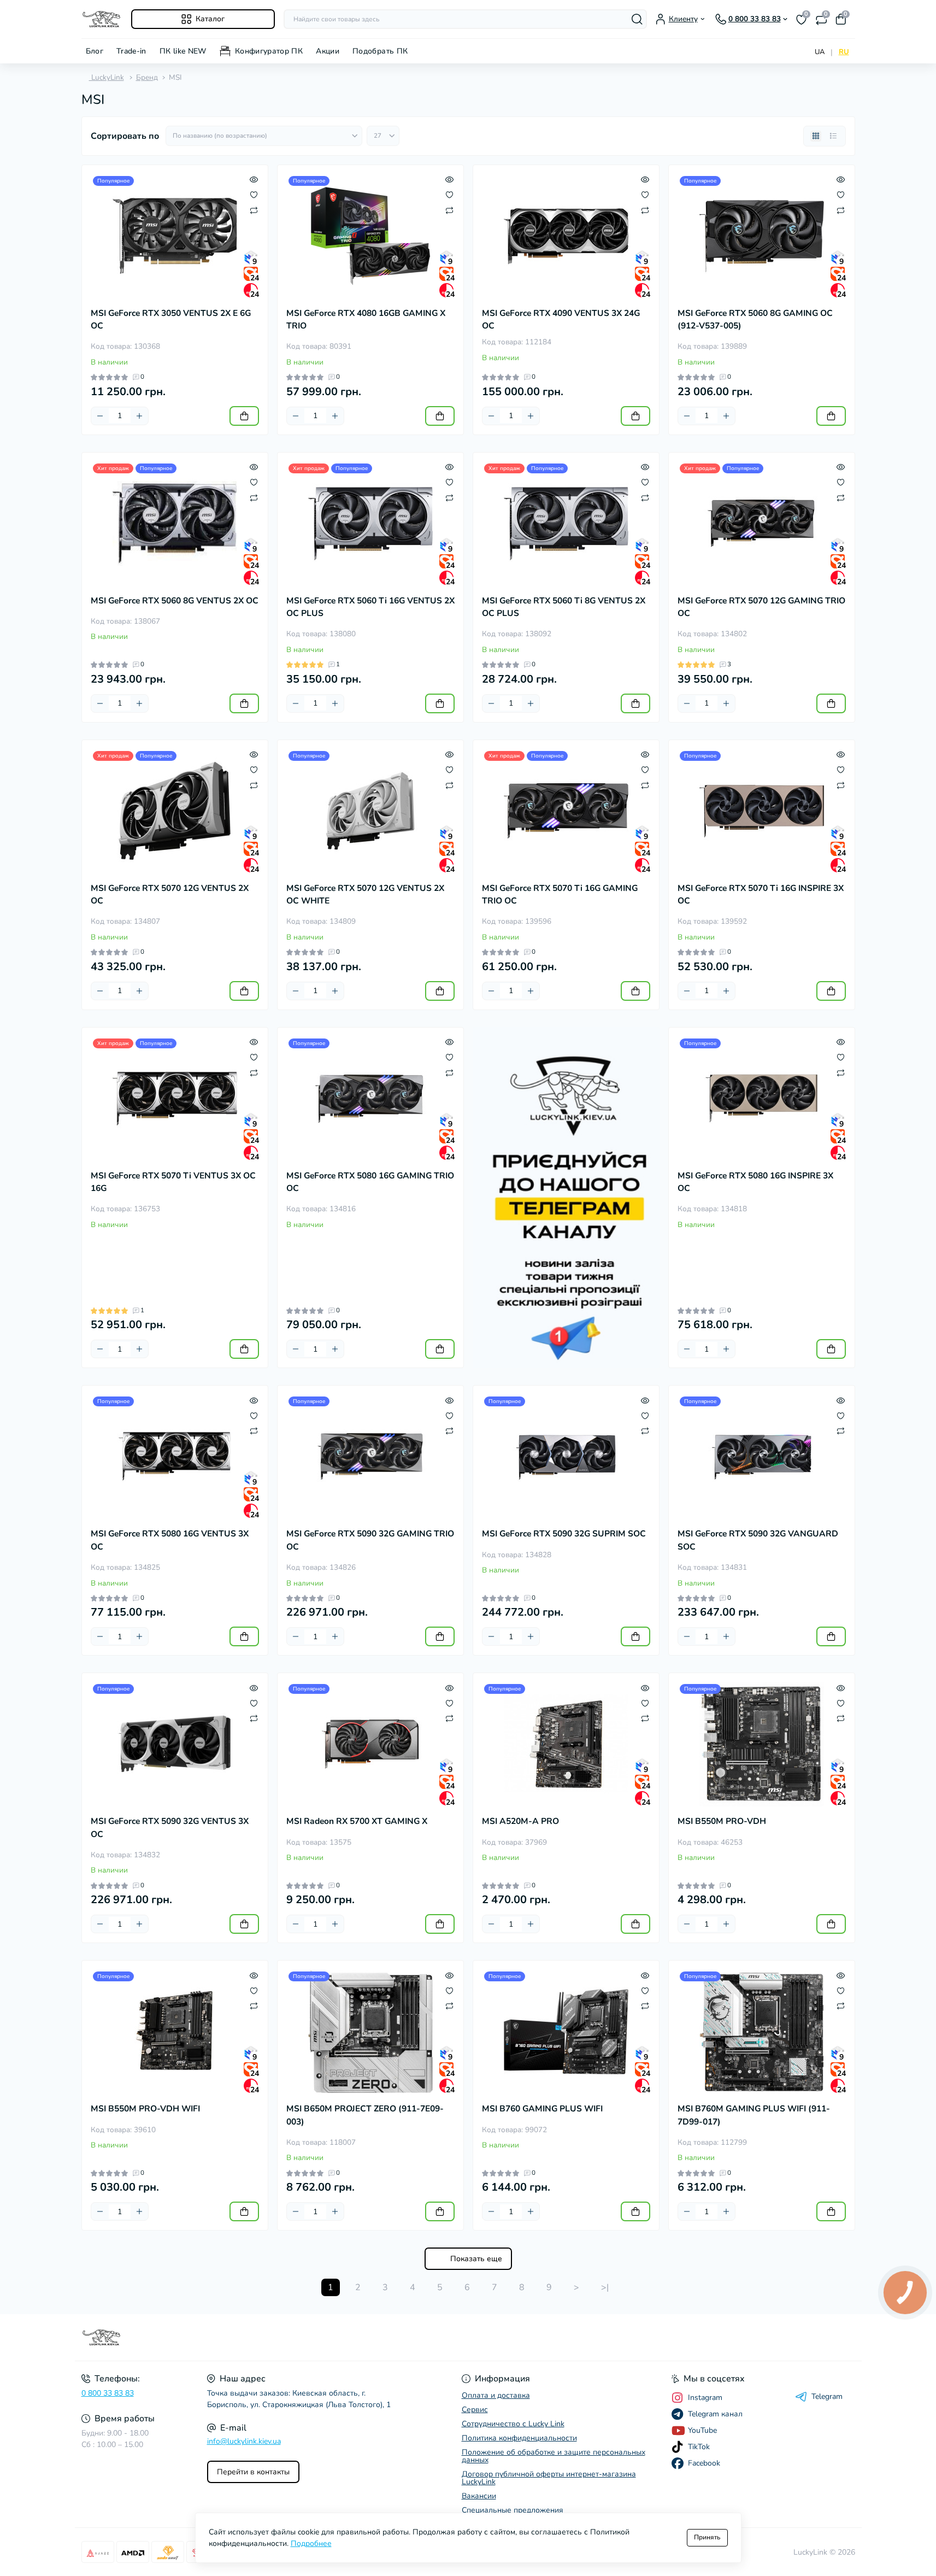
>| (605, 2287)
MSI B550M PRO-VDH (722, 1821)
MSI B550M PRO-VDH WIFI (145, 2109)
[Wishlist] (254, 195)
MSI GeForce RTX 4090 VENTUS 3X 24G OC (561, 319)
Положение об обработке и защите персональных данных (554, 2456)
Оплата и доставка (496, 2395)
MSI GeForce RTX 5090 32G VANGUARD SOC (758, 1540)
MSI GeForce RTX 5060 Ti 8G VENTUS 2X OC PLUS (564, 607)
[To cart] (244, 416)
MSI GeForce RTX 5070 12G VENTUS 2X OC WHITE (365, 894)
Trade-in (131, 51)
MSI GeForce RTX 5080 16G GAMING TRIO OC (370, 1182)
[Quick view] (254, 179)
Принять (707, 2537)
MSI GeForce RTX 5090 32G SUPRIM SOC (564, 1534)
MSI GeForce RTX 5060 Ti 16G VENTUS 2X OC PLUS (370, 607)
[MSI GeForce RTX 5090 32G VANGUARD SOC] (762, 1457)
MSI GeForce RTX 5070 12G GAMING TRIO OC (761, 607)
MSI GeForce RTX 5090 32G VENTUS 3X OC (170, 1827)
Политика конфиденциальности (519, 2438)
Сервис (475, 2410)
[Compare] (254, 210)
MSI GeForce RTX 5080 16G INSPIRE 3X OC (755, 1182)
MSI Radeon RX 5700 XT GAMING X (357, 1821)
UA (820, 52)
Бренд (147, 77)
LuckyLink (107, 77)
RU (844, 52)
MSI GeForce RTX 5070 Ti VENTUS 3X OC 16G (173, 1182)
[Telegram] (566, 1198)
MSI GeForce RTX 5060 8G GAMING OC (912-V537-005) (755, 319)
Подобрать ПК (380, 51)
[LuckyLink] (272, 2338)
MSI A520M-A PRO (520, 1821)
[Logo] (102, 19)
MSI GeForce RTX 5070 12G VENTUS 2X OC (170, 894)
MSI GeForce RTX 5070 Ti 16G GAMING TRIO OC (560, 894)
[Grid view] (816, 136)
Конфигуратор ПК (269, 51)
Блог (95, 51)
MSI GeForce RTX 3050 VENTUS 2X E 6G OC (171, 319)
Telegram (827, 2397)
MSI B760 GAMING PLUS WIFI (542, 2109)
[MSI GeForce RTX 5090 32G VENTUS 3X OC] (175, 1744)
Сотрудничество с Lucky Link (513, 2424)
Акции (328, 51)
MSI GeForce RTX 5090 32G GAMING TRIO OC (370, 1540)
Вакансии (479, 2496)
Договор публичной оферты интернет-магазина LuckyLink (549, 2478)
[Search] (637, 19)
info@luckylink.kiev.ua (244, 2441)
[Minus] (100, 416)
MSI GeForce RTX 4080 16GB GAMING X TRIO (366, 319)
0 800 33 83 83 (108, 2393)
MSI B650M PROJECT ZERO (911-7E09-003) (365, 2115)
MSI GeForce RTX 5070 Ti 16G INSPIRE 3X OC (761, 894)
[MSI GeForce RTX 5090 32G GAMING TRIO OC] (370, 1457)
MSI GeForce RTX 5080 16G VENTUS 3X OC (170, 1540)
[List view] (833, 136)
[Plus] (139, 416)
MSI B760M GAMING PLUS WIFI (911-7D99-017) (754, 2115)
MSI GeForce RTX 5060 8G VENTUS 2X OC (175, 601)
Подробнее (311, 2543)
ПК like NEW (183, 51)
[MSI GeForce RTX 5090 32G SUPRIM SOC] (566, 1457)
